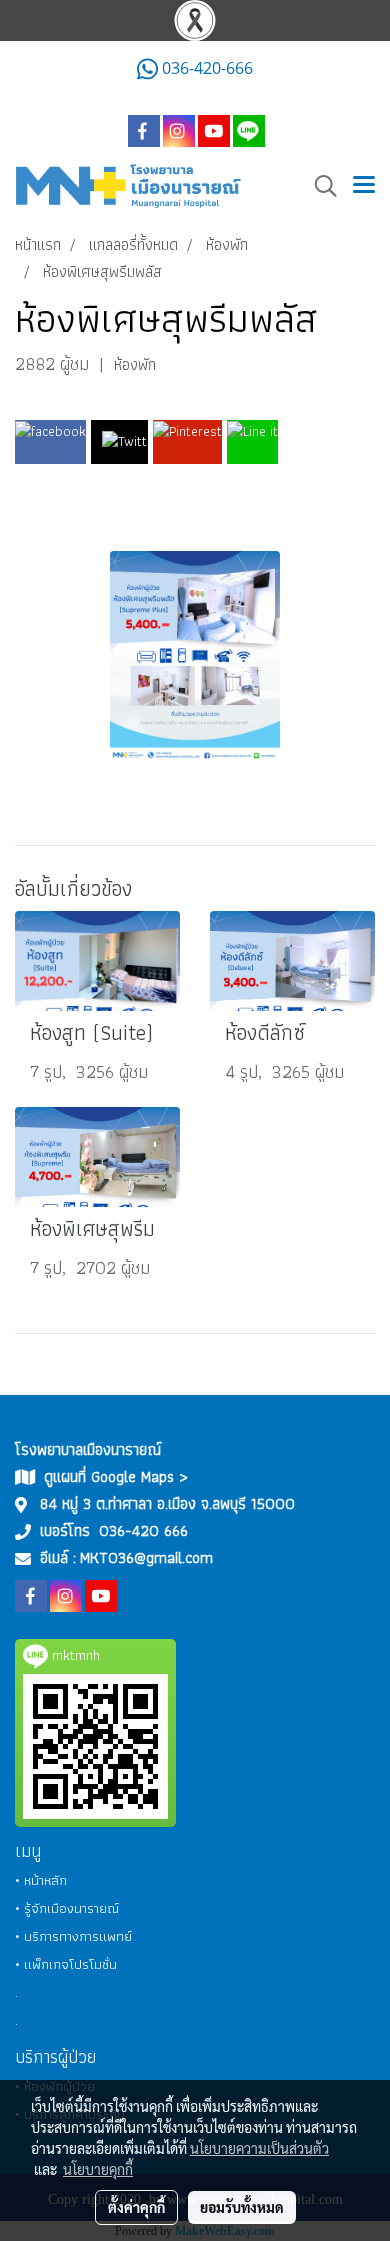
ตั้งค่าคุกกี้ (136, 2207)
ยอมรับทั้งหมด (242, 2207)
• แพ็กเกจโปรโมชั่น (66, 1964)
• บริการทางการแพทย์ (73, 1936)
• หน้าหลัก (41, 1880)
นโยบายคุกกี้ (98, 2169)
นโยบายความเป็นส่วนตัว (259, 2148)
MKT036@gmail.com (146, 1557)
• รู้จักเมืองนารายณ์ (67, 1908)
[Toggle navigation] (364, 186)
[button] (319, 186)
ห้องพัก (135, 364)
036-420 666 (143, 1530)
